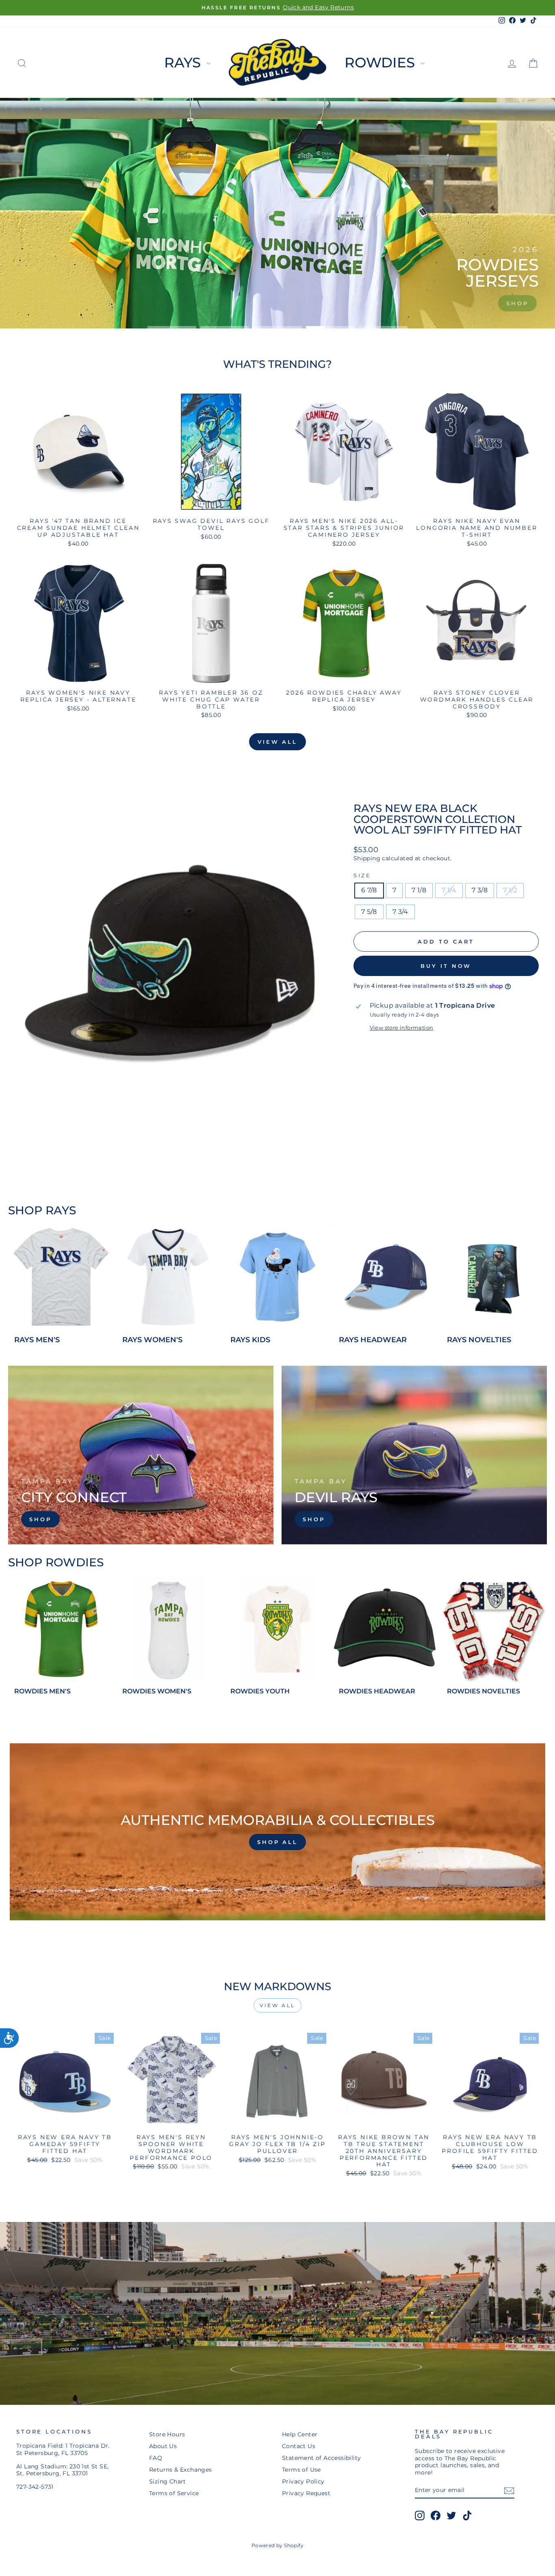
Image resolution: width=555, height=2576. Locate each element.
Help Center (300, 2434)
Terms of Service (174, 2493)
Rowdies (382, 63)
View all (277, 742)
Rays (184, 63)
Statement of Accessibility (321, 2458)
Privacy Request (306, 2493)
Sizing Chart (168, 2481)
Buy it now (446, 966)
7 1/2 (510, 890)
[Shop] (141, 1455)
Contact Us (299, 2446)
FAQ (156, 2458)
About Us (163, 2446)
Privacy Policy (303, 2481)
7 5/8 (369, 912)
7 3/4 (400, 912)
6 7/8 (369, 890)
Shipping (367, 858)
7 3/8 (480, 890)
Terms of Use (301, 2470)
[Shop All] (277, 1832)
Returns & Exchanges (181, 2470)
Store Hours (167, 2434)
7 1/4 (449, 890)
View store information (402, 1028)
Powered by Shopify (277, 2545)
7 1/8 (419, 890)
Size (362, 876)
